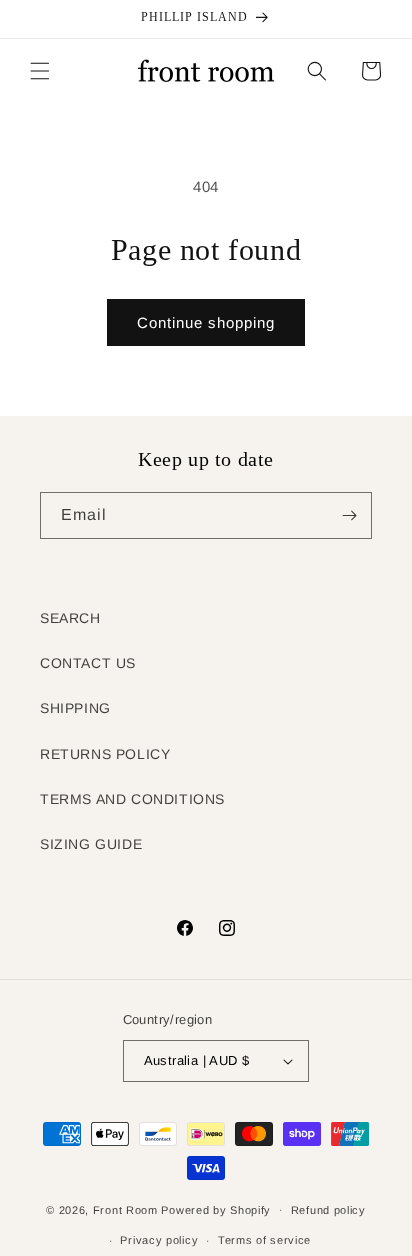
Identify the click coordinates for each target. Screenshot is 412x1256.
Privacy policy (159, 1240)
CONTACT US (88, 663)
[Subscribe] (349, 515)
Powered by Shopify (216, 1209)
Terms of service (264, 1240)
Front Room (125, 1209)
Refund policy (328, 1210)
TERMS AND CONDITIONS (132, 799)
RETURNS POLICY (105, 754)
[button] (40, 71)
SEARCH (70, 618)
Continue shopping (206, 322)
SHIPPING (75, 708)
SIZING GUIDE (91, 844)
